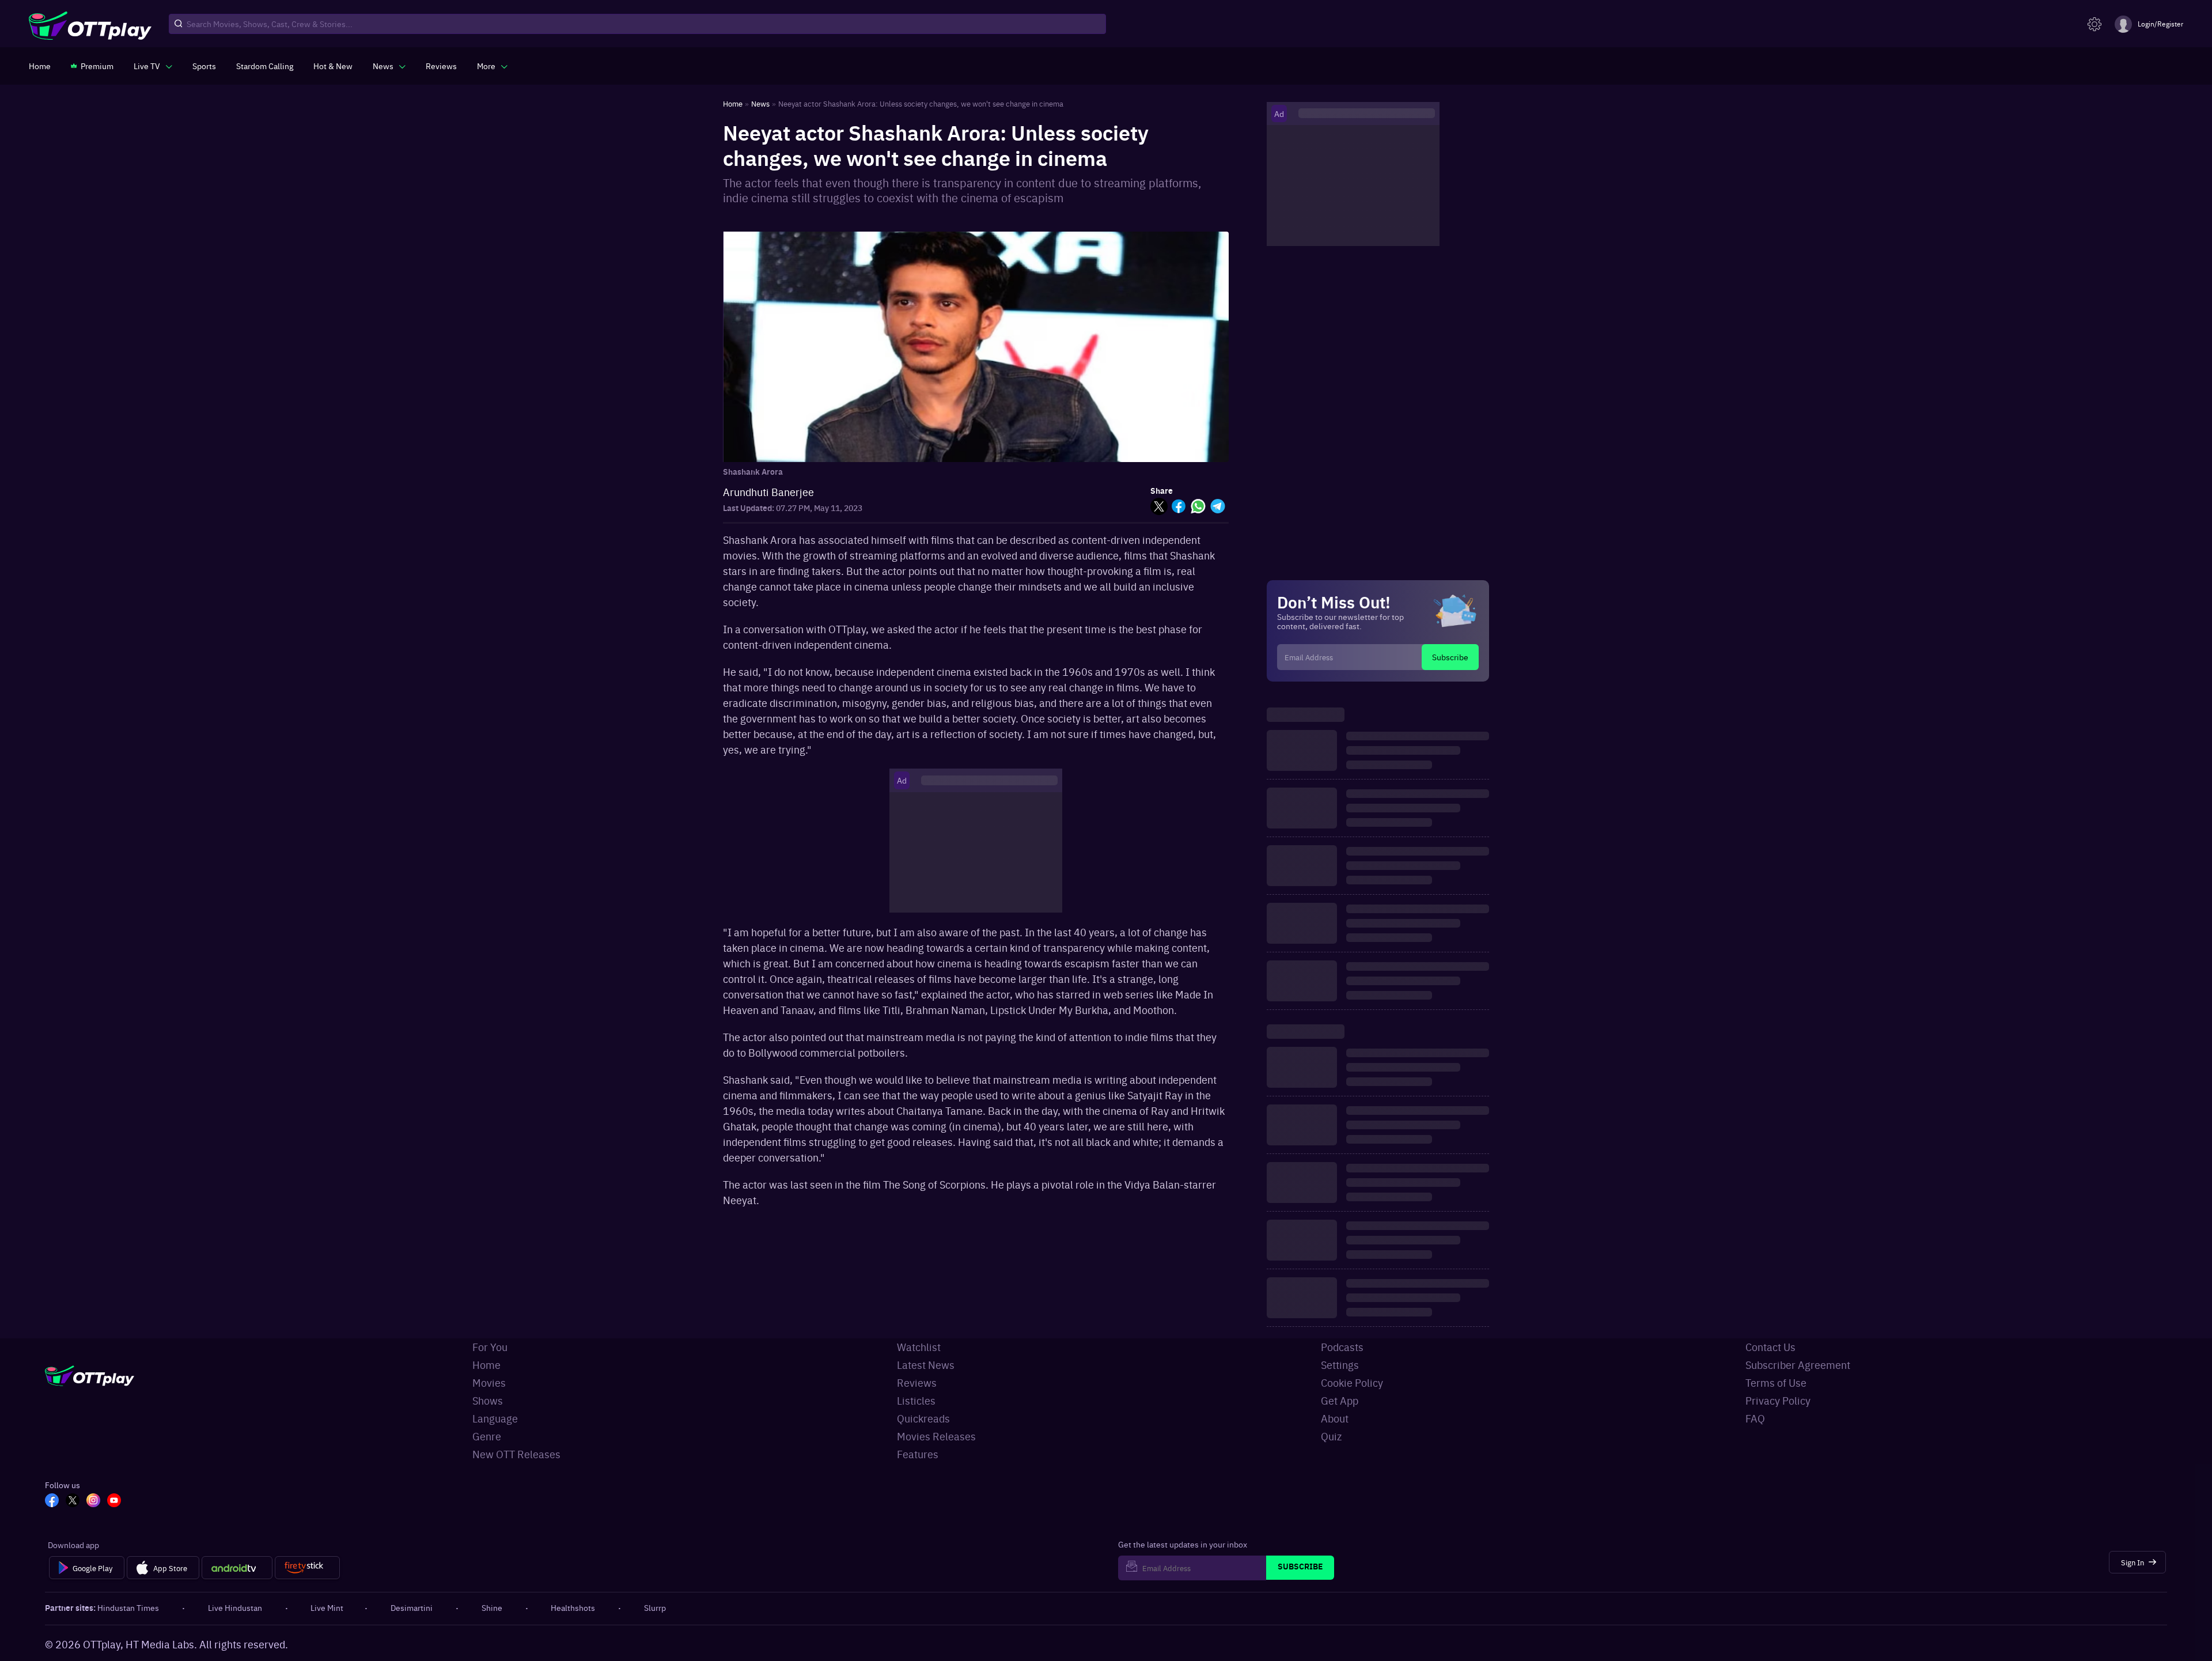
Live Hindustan (235, 1607)
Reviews (917, 1382)
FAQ (1755, 1418)
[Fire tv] (307, 1568)
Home (486, 1365)
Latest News (926, 1365)
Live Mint (327, 1607)
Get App (1340, 1400)
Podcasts (1342, 1347)
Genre (487, 1436)
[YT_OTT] (114, 1501)
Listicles (916, 1400)
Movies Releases (936, 1436)
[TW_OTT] (73, 1501)
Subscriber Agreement (1798, 1365)
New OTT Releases (516, 1454)
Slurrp (655, 1607)
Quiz (1331, 1436)
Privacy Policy (1778, 1400)
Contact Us (1770, 1347)
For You (490, 1347)
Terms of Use (1776, 1382)
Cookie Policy (1352, 1382)
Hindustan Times (128, 1607)
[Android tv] (237, 1568)
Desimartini (412, 1607)
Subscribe (1450, 657)
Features (918, 1454)
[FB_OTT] (52, 1501)
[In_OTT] (93, 1501)
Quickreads (923, 1418)
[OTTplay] (90, 24)
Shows (488, 1400)
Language (495, 1418)
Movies (489, 1382)
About (1335, 1418)
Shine (492, 1607)
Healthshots (573, 1607)
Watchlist (919, 1347)
